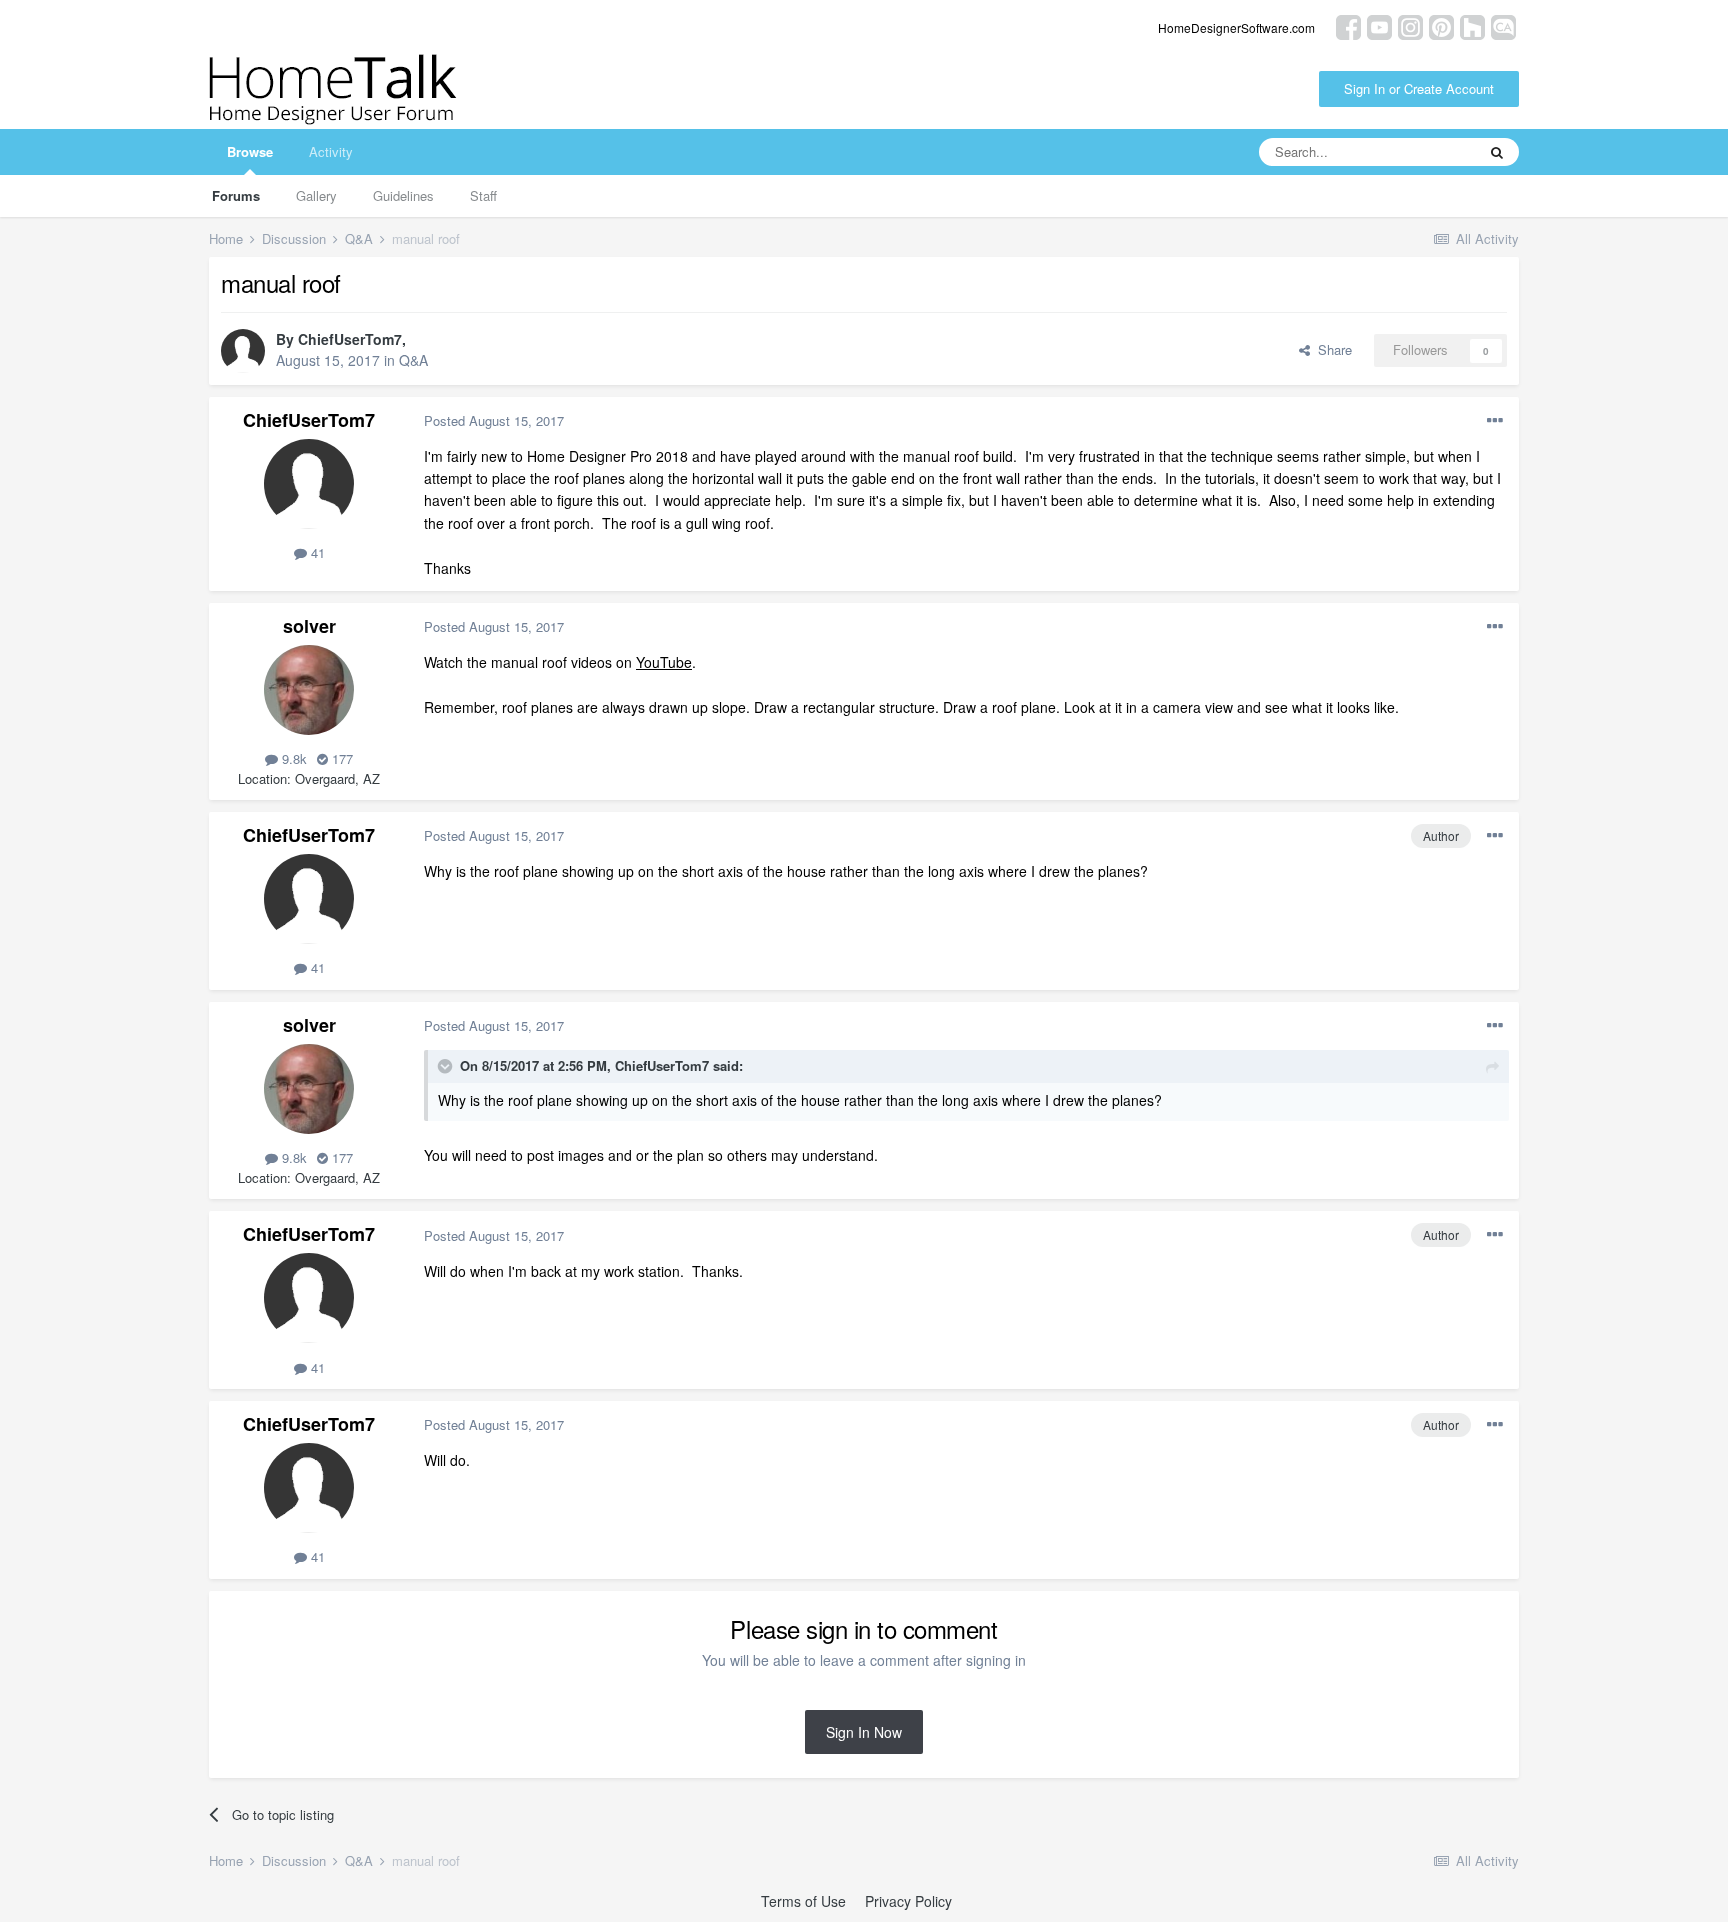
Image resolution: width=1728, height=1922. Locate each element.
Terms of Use (803, 1901)
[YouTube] (1379, 25)
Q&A (413, 360)
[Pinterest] (1441, 25)
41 (316, 552)
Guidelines (403, 195)
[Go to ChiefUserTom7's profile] (243, 351)
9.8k (292, 758)
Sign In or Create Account (1419, 88)
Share (1331, 349)
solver (309, 626)
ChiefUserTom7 (350, 339)
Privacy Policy (908, 1901)
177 (340, 758)
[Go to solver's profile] (309, 690)
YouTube (664, 662)
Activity (331, 151)
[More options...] (1495, 421)
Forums (236, 195)
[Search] (1497, 152)
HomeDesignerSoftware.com (1236, 27)
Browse (250, 151)
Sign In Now (864, 1732)
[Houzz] (1472, 25)
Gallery (316, 195)
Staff (483, 195)
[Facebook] (1348, 25)
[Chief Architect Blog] (1503, 25)
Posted (494, 420)
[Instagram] (1410, 25)
